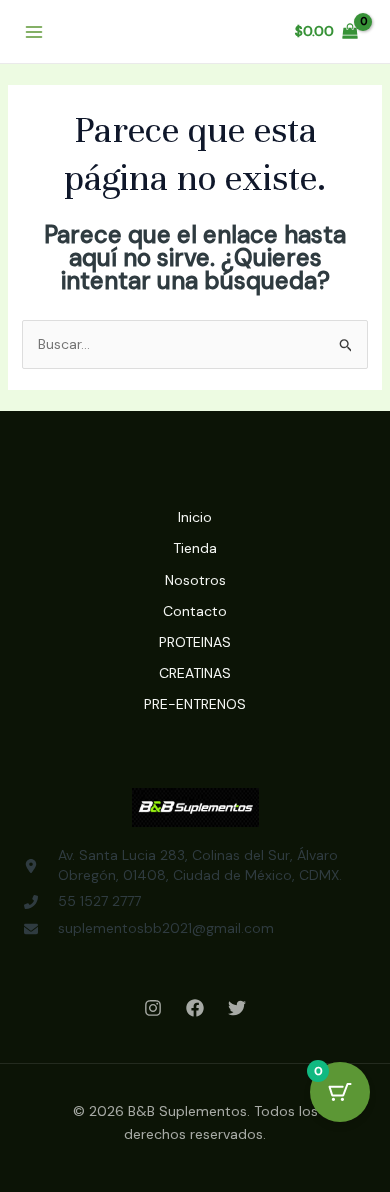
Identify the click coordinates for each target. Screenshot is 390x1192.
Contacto (195, 611)
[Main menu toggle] (34, 32)
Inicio (195, 517)
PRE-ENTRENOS (195, 704)
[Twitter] (237, 1008)
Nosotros (195, 580)
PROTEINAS (195, 642)
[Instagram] (153, 1008)
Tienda (195, 548)
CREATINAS (195, 673)
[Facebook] (195, 1008)
